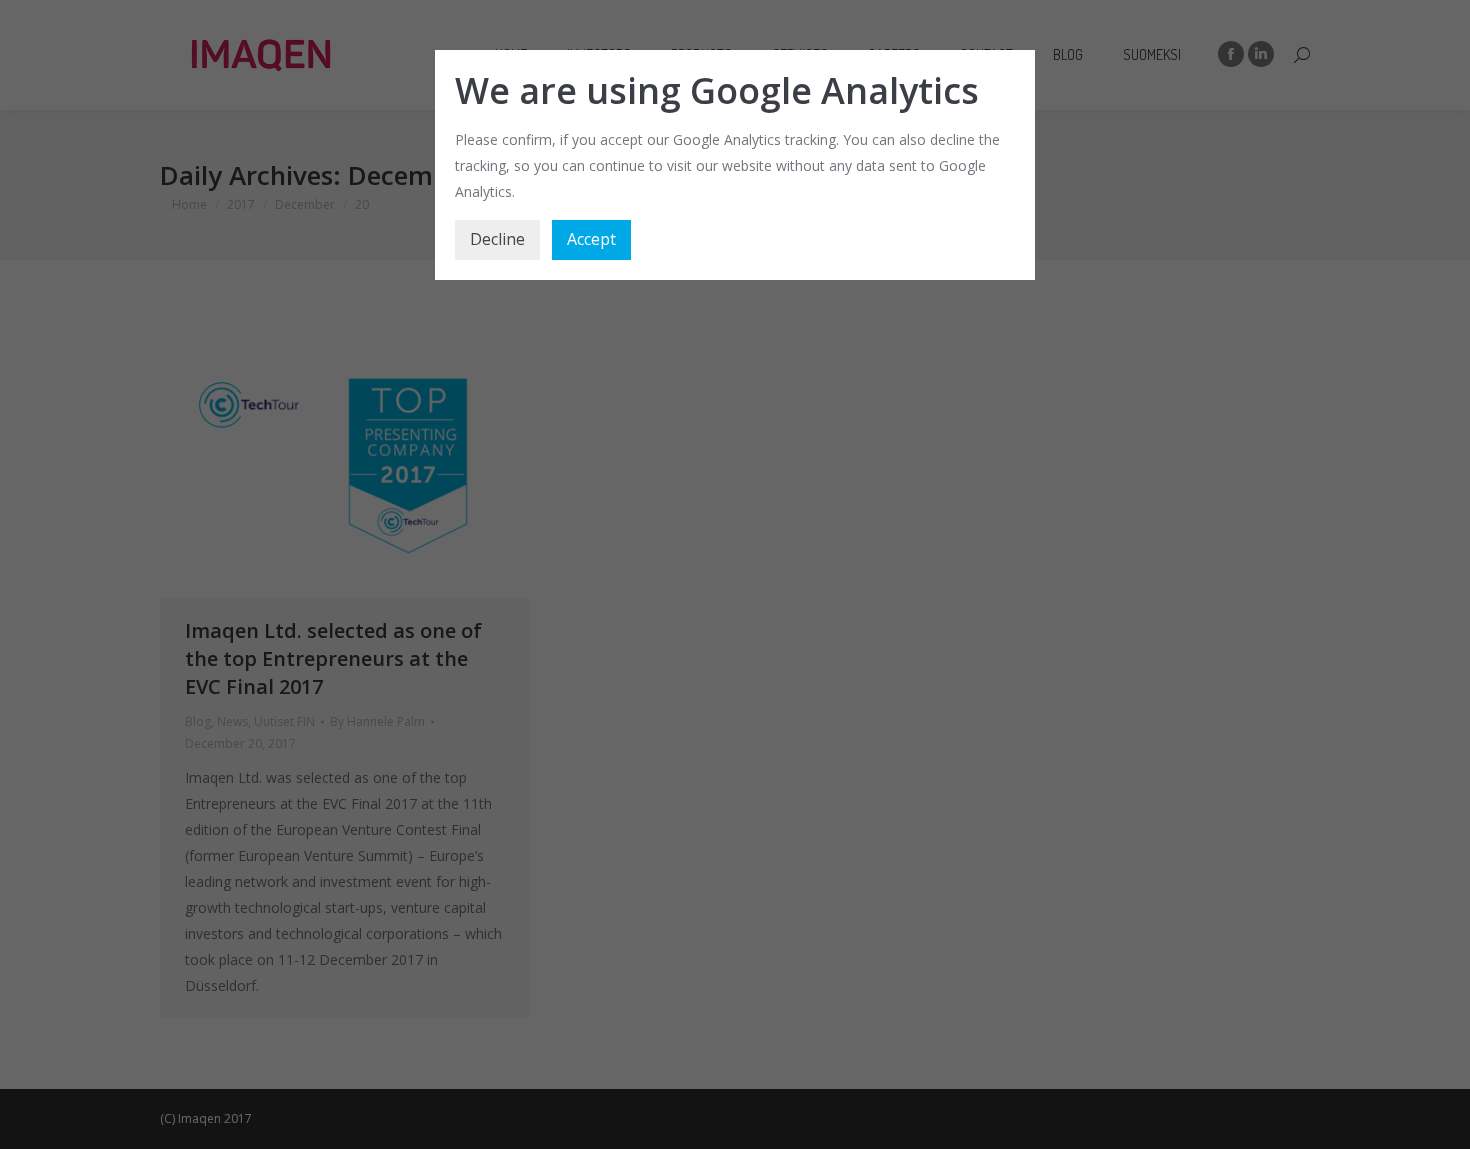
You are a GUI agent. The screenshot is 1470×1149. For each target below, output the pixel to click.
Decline (497, 239)
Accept (591, 239)
